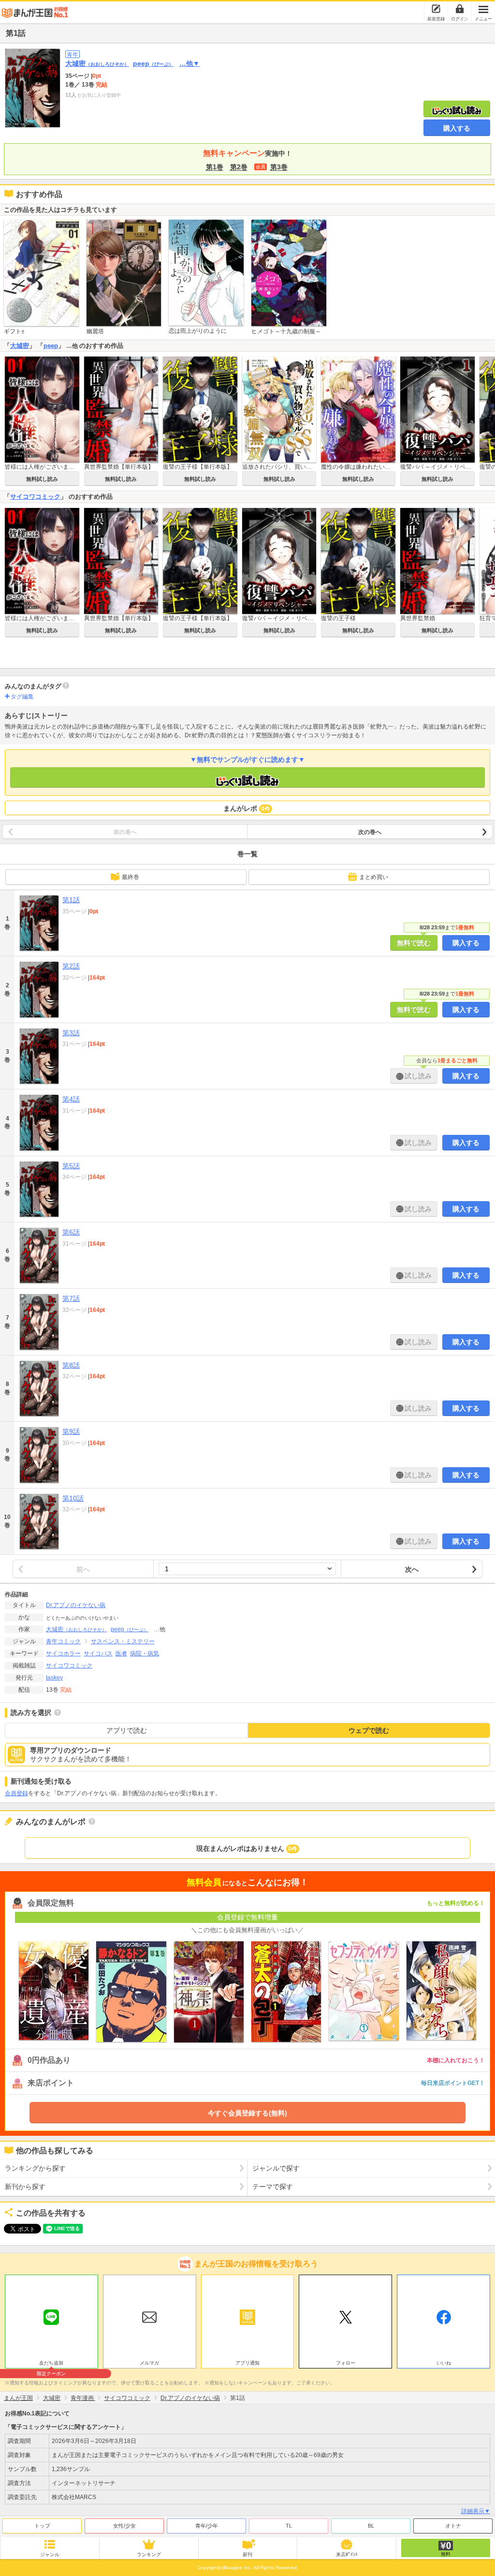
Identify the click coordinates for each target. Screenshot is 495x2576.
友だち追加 (51, 2364)
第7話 (71, 1298)
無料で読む (414, 943)
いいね (444, 2363)
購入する (457, 128)
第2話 (71, 966)
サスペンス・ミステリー (123, 1641)
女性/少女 (124, 2526)
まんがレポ (247, 808)
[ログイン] (460, 9)
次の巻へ (370, 832)
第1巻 (215, 167)
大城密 (97, 63)
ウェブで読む (369, 1730)
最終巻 (131, 877)
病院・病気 (145, 1653)
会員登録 (16, 1793)
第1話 (71, 900)
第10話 (73, 1498)
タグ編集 (22, 697)
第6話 (71, 1232)
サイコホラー (63, 1653)
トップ (42, 2526)
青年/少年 (207, 2526)
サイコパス (98, 1653)
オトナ (453, 2526)
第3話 (71, 1033)
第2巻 (239, 167)
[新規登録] (436, 9)
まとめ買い (374, 877)
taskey (54, 1678)
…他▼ (189, 63)
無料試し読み (42, 479)
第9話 (71, 1431)
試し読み (417, 1076)
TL (289, 2526)
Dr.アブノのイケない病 (76, 1605)
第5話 (71, 1166)
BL (371, 2526)
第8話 (71, 1365)
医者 (121, 1653)
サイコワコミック (35, 497)
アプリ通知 (247, 2363)
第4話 (71, 1099)
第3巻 (279, 167)
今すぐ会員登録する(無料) (247, 2113)
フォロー (346, 2363)
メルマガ (149, 2363)
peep (153, 63)
